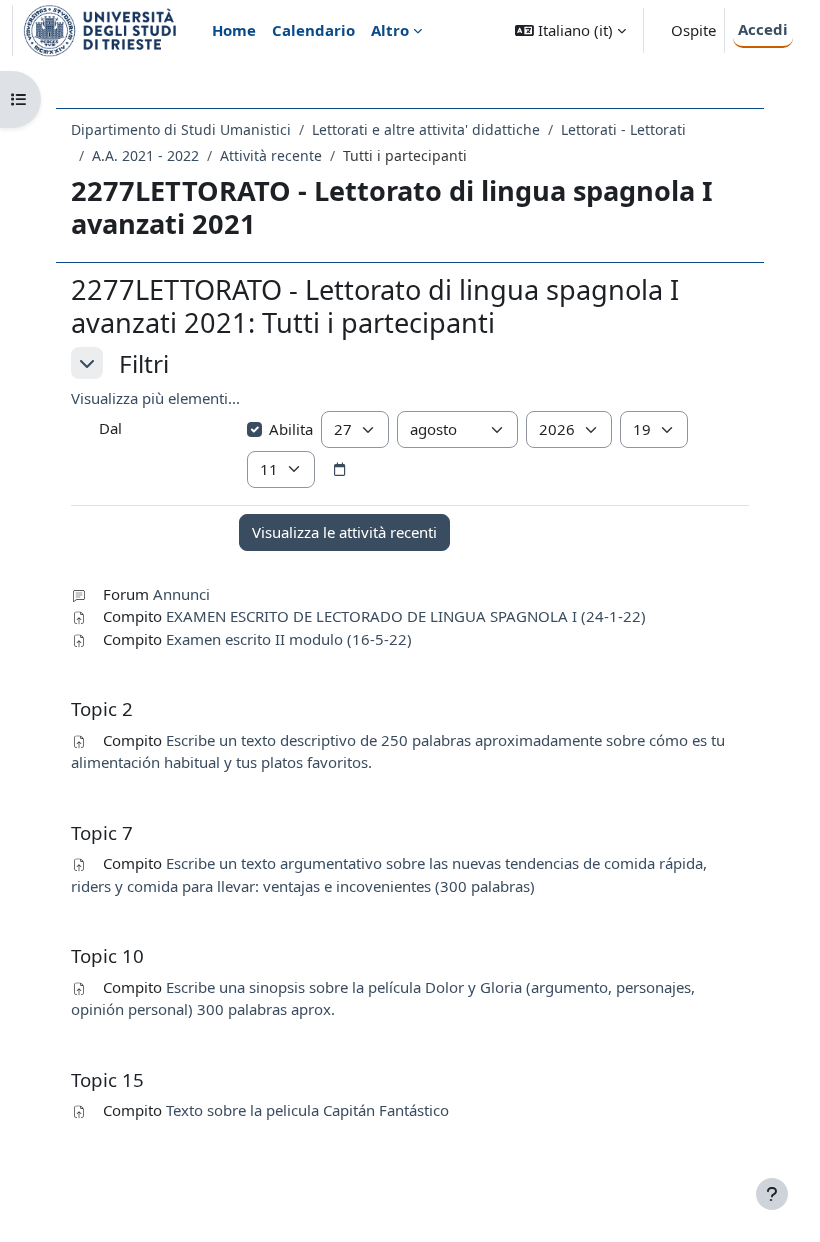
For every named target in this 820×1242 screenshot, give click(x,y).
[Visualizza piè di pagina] (772, 1194)
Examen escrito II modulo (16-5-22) (289, 639)
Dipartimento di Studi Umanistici (181, 129)
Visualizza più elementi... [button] (155, 398)
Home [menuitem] (234, 30)
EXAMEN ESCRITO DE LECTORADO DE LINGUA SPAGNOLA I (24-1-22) (406, 616)
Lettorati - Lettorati (623, 129)
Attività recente (271, 155)
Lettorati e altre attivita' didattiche (426, 129)
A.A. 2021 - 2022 (145, 155)
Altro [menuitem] (390, 30)
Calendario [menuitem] (313, 30)
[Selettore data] (340, 470)
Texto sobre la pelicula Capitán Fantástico (307, 1110)
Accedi (763, 29)
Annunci (181, 594)
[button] (570, 30)
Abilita (291, 429)
